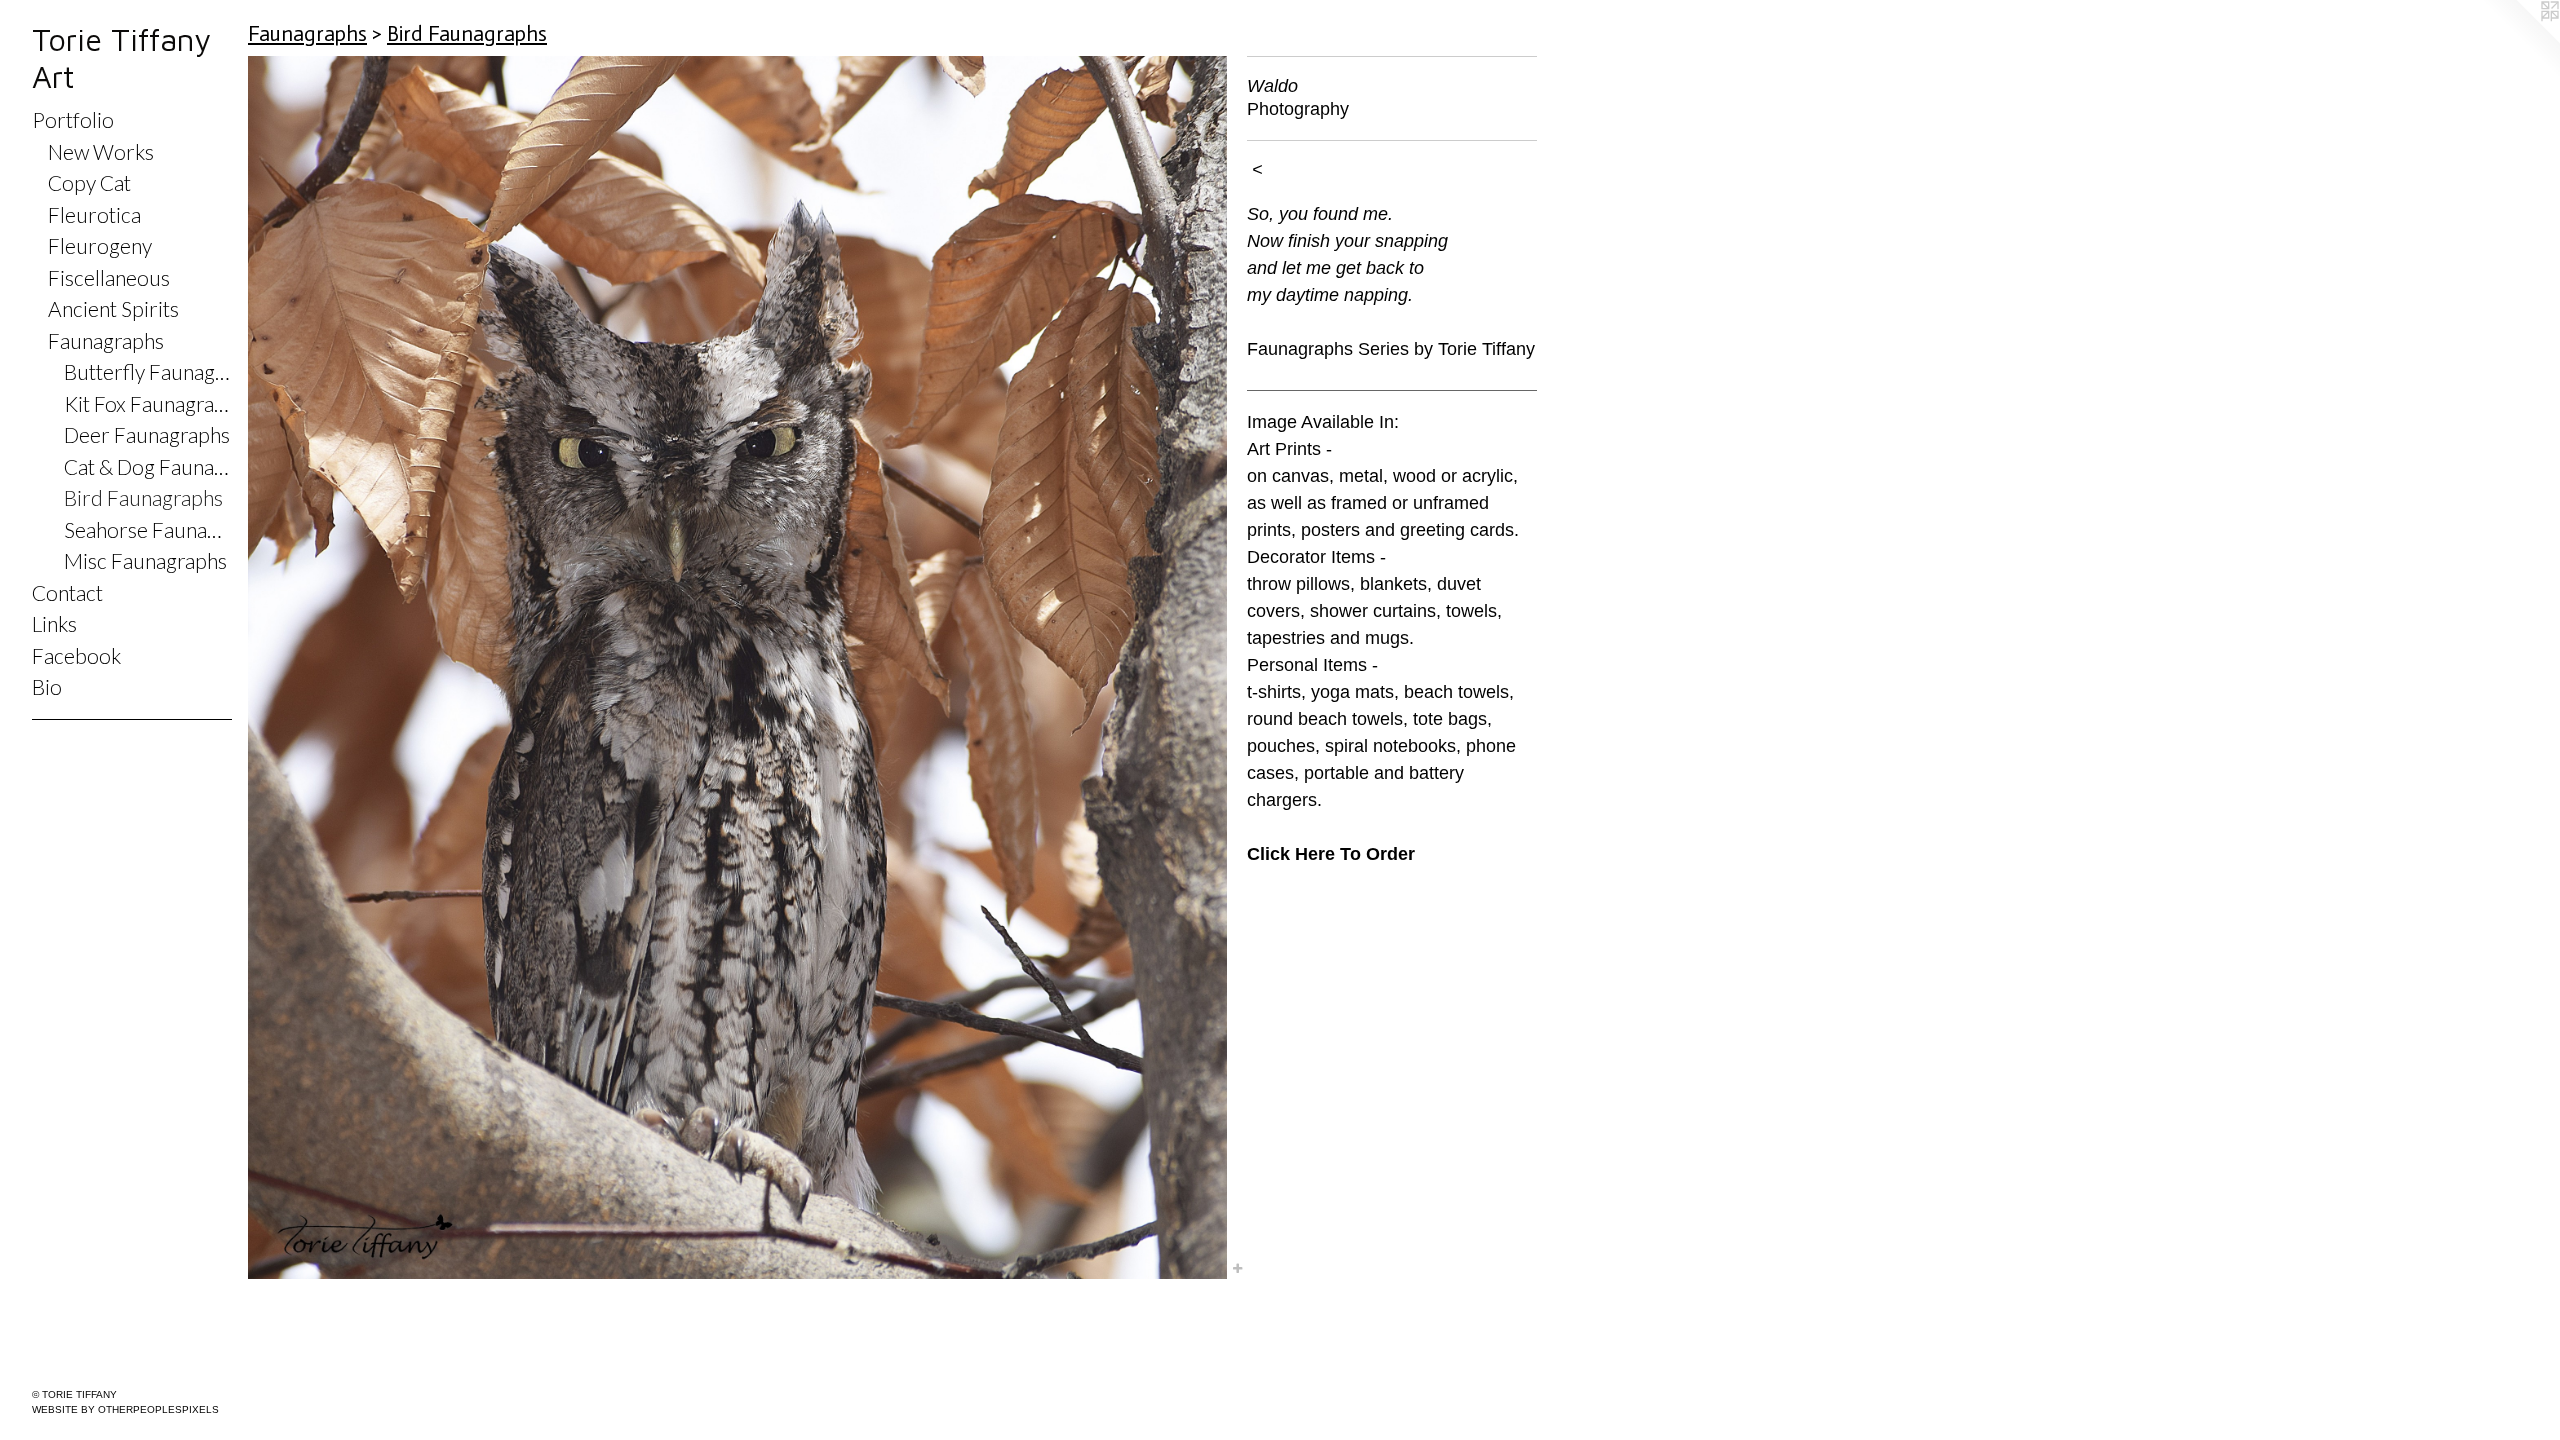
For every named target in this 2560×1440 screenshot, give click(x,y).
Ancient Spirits (113, 308)
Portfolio (73, 119)
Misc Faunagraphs (145, 560)
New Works (101, 151)
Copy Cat (89, 182)
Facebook (76, 655)
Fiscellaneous (109, 277)
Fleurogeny (100, 245)
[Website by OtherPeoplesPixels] (2520, 40)
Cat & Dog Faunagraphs (148, 466)
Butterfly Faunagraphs (148, 371)
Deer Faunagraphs (147, 434)
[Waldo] (737, 668)
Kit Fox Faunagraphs (148, 403)
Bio (47, 686)
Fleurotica (94, 214)
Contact (67, 592)
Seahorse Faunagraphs (148, 529)
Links (54, 623)
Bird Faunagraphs (143, 497)
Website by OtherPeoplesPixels (125, 1409)
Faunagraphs (106, 340)
